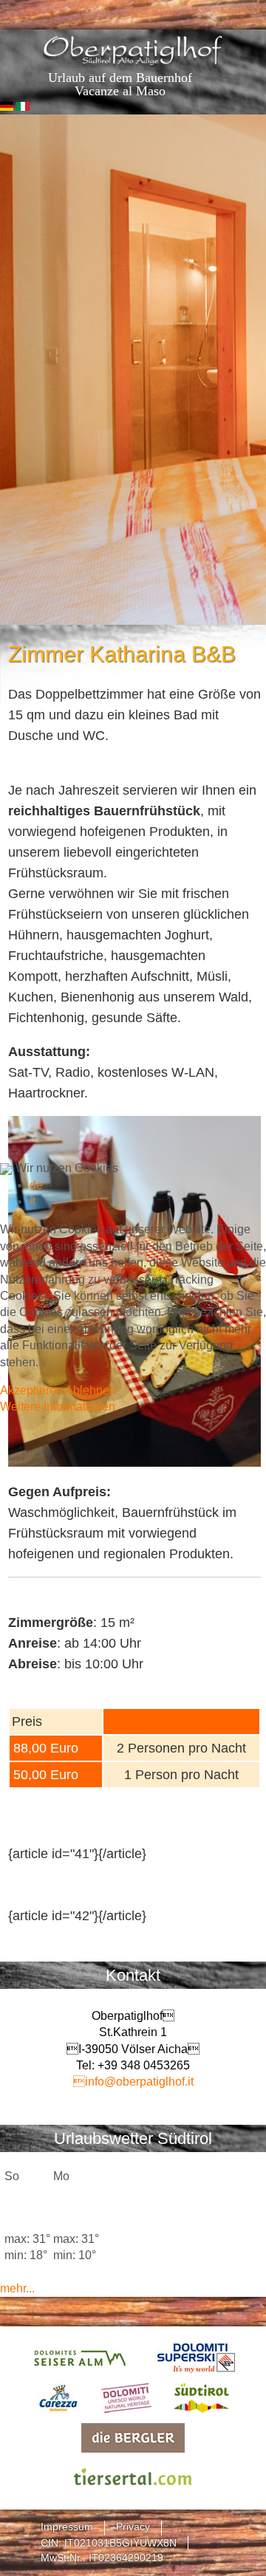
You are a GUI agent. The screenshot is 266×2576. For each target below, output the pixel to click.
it (33, 1201)
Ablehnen (91, 1390)
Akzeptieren (31, 1390)
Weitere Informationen (58, 1407)
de (36, 1185)
